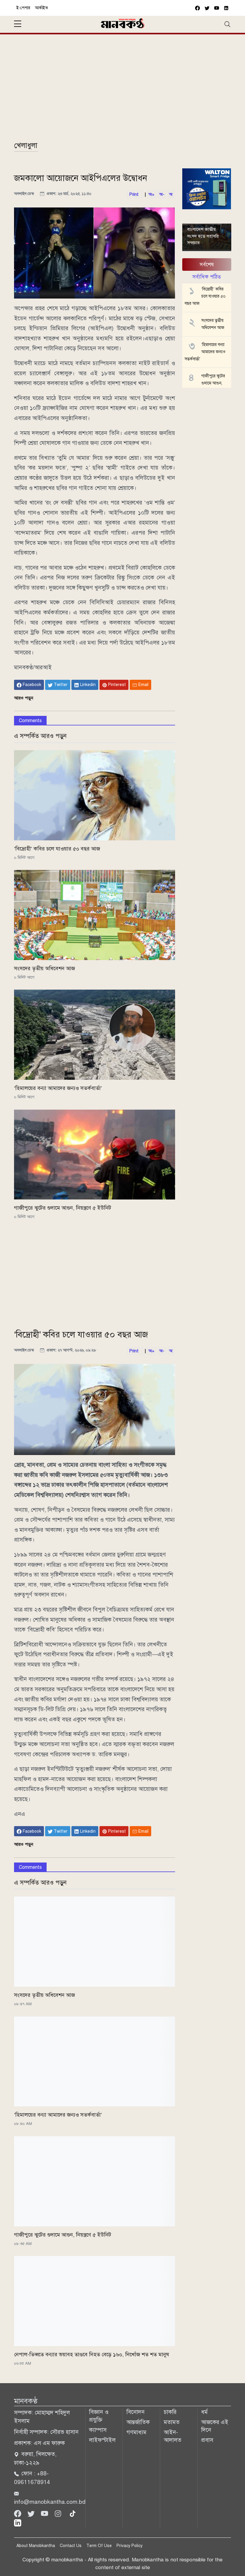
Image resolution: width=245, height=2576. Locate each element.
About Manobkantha (36, 2546)
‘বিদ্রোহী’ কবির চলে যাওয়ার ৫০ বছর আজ (57, 849)
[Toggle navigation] (227, 24)
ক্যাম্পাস (98, 2430)
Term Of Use (99, 2546)
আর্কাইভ (42, 8)
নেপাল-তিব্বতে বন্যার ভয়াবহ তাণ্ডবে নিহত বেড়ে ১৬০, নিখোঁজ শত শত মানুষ (92, 2354)
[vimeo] (226, 8)
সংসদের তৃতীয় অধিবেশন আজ (45, 968)
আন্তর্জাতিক (138, 2422)
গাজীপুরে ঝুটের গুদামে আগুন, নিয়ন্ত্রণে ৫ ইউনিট (63, 1208)
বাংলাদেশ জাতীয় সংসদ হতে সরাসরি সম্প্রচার (203, 236)
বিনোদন (135, 2412)
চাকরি (170, 2412)
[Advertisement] (122, 90)
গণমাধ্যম (136, 2432)
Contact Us (71, 2546)
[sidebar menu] (18, 24)
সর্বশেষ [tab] (207, 264)
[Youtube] (45, 2513)
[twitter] (207, 8)
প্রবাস (207, 2440)
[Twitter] (32, 2513)
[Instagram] (59, 2513)
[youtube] (217, 8)
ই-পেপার (23, 8)
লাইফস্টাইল (102, 2440)
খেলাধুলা (26, 145)
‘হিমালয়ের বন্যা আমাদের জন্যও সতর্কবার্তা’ (58, 1088)
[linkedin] (18, 2522)
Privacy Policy (130, 2546)
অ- (162, 194)
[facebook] (197, 8)
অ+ (151, 194)
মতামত (172, 2422)
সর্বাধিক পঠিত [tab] (207, 277)
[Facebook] (18, 2513)
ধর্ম (204, 2412)
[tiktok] (73, 2513)
